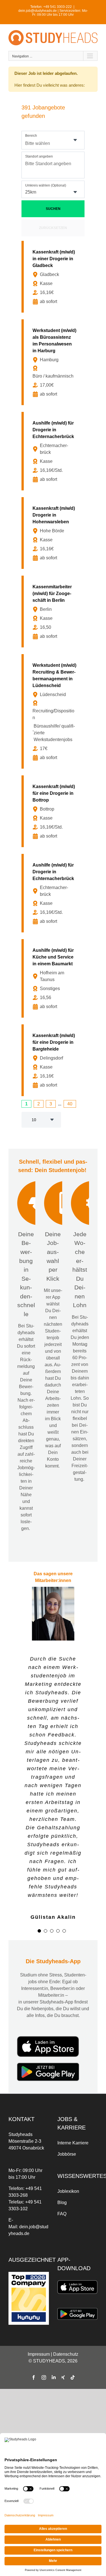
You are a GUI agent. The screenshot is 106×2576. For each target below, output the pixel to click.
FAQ (62, 2214)
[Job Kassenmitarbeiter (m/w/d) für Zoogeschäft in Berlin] (54, 612)
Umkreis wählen (46, 185)
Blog (62, 2203)
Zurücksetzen (53, 228)
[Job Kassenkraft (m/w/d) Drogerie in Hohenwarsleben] (54, 533)
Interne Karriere (73, 2143)
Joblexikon (68, 2191)
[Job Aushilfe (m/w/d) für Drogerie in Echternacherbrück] (54, 451)
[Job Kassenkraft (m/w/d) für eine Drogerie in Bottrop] (54, 811)
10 (34, 1120)
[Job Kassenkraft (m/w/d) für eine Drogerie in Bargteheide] (54, 1060)
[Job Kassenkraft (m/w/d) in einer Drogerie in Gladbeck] (54, 277)
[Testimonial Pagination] (39, 1931)
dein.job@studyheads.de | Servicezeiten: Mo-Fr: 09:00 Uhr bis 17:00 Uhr (53, 13)
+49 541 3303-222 (58, 7)
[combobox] (53, 140)
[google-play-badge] (48, 2065)
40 (70, 1104)
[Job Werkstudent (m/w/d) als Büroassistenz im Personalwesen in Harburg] (54, 362)
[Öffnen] (75, 140)
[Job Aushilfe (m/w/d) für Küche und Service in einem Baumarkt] (54, 978)
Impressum (39, 2354)
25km (31, 192)
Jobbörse (67, 2154)
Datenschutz (66, 2354)
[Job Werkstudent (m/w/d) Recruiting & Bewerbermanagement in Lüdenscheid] (54, 711)
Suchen (53, 209)
